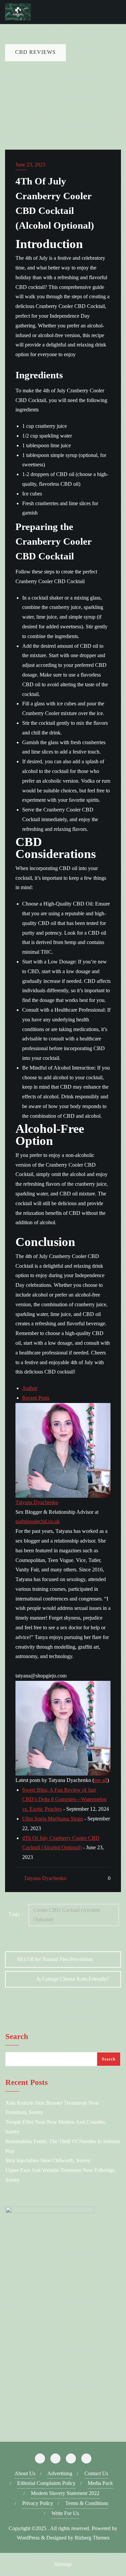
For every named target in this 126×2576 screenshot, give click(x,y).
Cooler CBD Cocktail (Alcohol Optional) (67, 1915)
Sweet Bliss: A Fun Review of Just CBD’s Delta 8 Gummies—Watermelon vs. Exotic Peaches (64, 1800)
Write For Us (65, 2513)
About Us (25, 2473)
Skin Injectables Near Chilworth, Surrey (48, 2160)
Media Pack (100, 2483)
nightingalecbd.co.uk (38, 1521)
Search (17, 2037)
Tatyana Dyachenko (37, 1502)
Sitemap (63, 2564)
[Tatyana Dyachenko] (63, 1450)
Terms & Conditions (87, 2503)
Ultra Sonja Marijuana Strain (53, 1819)
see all (101, 1780)
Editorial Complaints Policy (46, 2483)
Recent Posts (36, 1398)
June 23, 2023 (30, 165)
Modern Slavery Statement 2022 (65, 2493)
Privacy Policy (38, 2503)
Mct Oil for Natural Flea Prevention (55, 1959)
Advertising (60, 2473)
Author (30, 1388)
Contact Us (96, 2473)
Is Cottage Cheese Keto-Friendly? (73, 1979)
